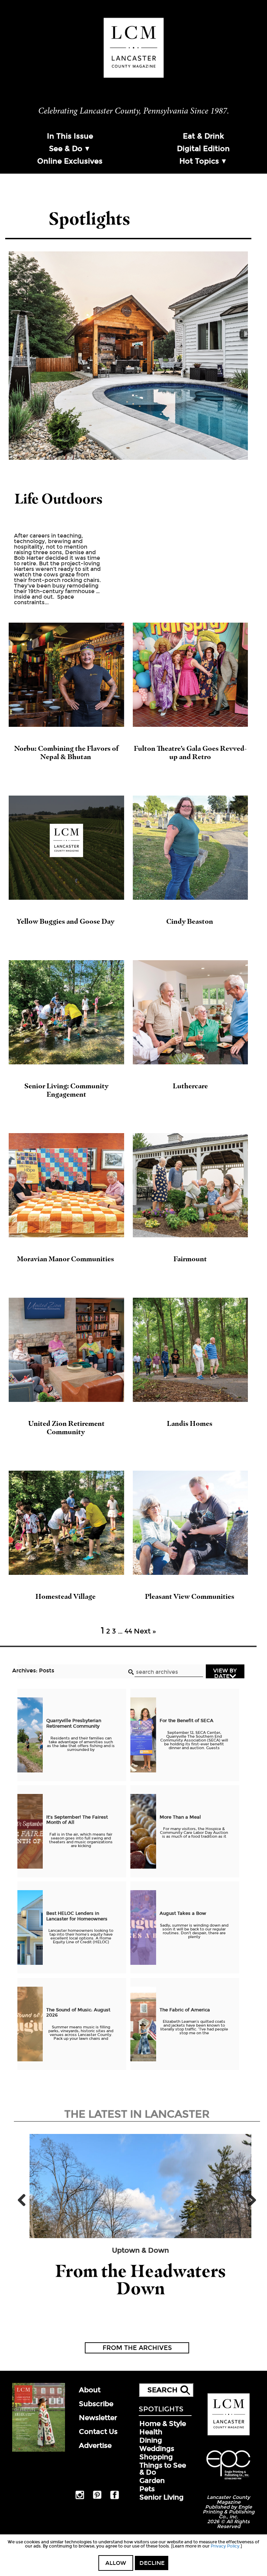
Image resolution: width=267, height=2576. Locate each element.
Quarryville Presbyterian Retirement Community (74, 1723)
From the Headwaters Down (140, 2280)
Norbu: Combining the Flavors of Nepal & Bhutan (66, 753)
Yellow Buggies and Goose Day (66, 921)
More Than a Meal (180, 1817)
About (90, 2390)
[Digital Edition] (39, 2450)
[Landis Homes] (191, 1350)
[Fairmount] (191, 1185)
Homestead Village (66, 1596)
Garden (152, 2481)
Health (151, 2432)
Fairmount (190, 1259)
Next (250, 2200)
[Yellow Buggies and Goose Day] (66, 848)
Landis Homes (190, 1423)
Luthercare (190, 1086)
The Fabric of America (185, 2010)
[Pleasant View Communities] (191, 1523)
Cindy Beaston (190, 921)
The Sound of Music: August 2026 (78, 2013)
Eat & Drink (203, 136)
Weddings (157, 2449)
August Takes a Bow (183, 1913)
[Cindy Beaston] (191, 848)
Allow (116, 2563)
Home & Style (163, 2424)
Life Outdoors (59, 498)
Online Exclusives (70, 161)
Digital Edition (203, 149)
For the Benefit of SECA (187, 1721)
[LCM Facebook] (115, 2498)
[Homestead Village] (66, 1523)
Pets (147, 2489)
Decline (152, 2563)
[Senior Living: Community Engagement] (66, 1012)
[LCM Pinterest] (97, 2498)
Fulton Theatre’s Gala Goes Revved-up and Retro (190, 753)
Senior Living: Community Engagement (66, 1090)
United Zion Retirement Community (66, 1428)
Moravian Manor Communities (66, 1259)
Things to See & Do (163, 2469)
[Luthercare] (191, 1012)
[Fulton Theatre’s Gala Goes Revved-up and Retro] (191, 675)
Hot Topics (199, 161)
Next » (145, 1631)
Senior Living (161, 2497)
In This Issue (70, 136)
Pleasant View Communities (190, 1596)
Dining (151, 2440)
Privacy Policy (225, 2546)
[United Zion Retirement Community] (66, 1350)
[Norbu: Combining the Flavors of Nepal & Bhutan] (66, 675)
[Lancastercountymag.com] (229, 2434)
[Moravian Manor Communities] (66, 1185)
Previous (24, 2200)
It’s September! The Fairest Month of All (77, 1820)
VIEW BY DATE (225, 1673)
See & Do (66, 149)
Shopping (156, 2457)
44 (128, 1631)
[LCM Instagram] (80, 2498)
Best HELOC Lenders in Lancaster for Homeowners (77, 1916)
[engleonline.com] (228, 2481)
